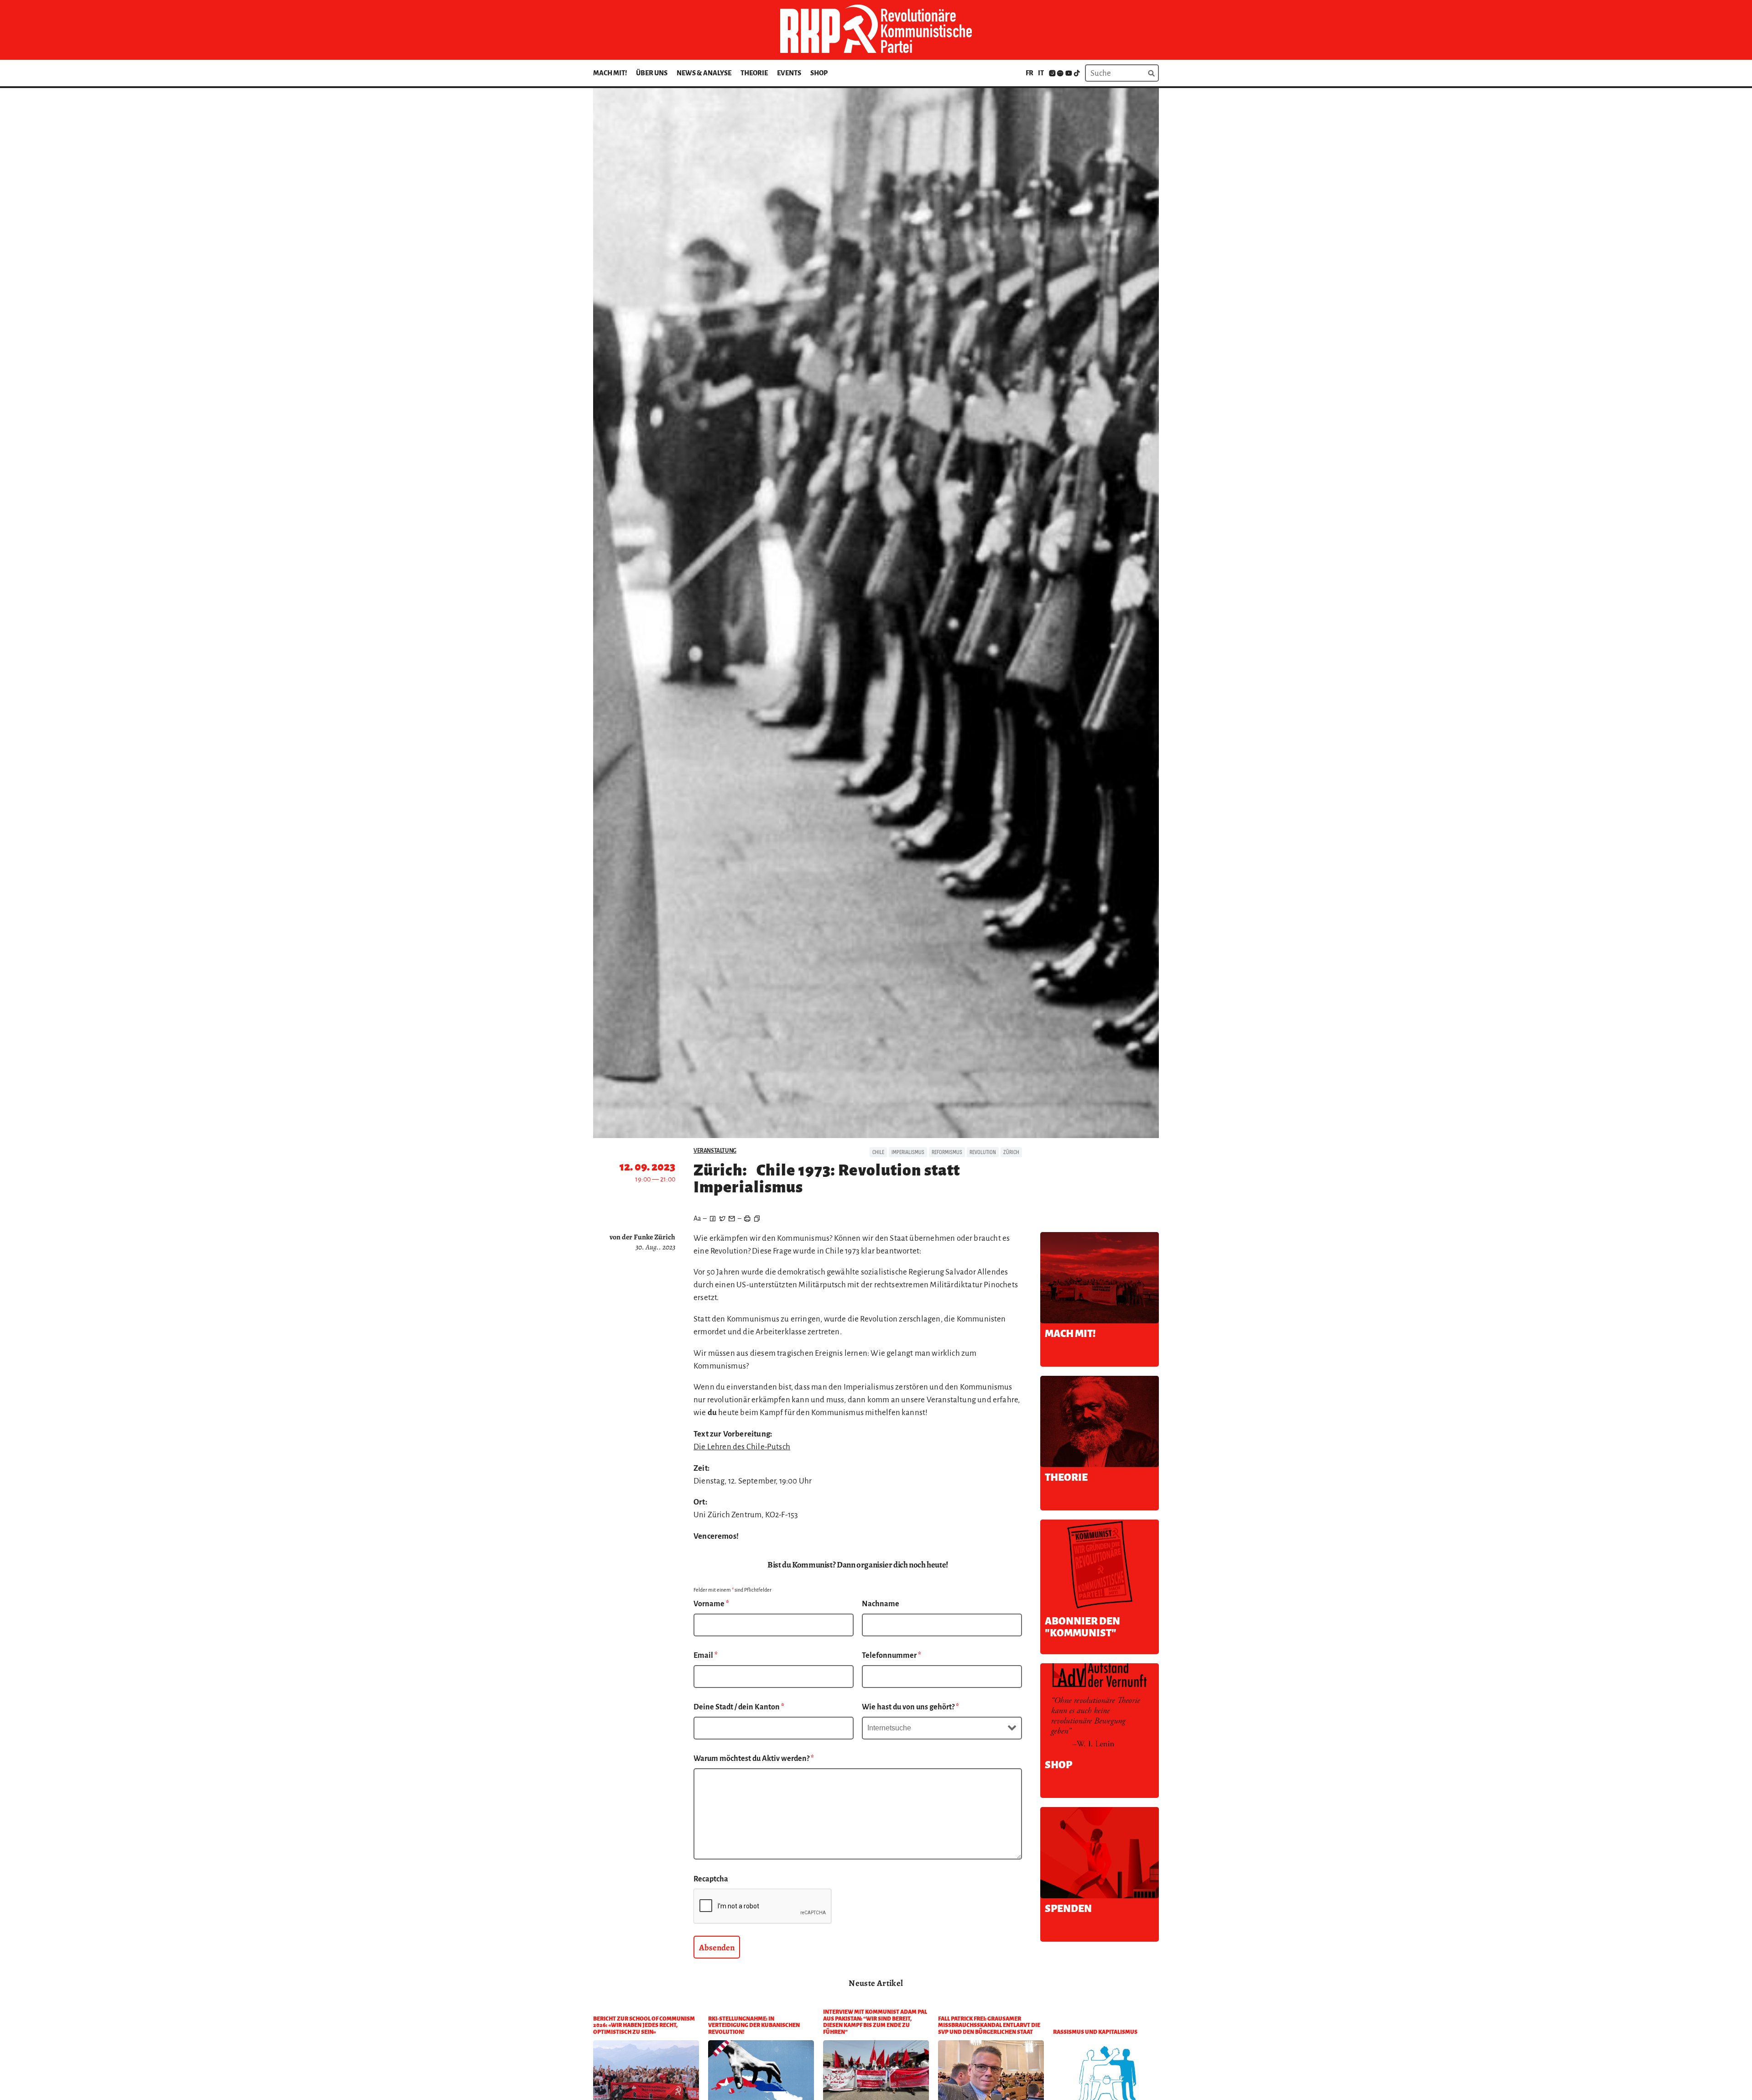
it (1041, 73)
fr (1030, 73)
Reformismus (947, 1152)
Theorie (754, 73)
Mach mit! (610, 73)
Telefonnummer (892, 1656)
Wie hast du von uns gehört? (910, 1707)
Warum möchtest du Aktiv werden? (754, 1759)
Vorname (711, 1604)
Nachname (881, 1604)
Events (789, 73)
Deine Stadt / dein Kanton (739, 1707)
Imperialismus (908, 1152)
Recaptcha (711, 1879)
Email (706, 1656)
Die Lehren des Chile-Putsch (742, 1447)
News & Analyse (704, 73)
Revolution (983, 1152)
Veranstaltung (715, 1151)
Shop (819, 73)
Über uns (652, 73)
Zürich (1011, 1152)
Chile (878, 1152)
